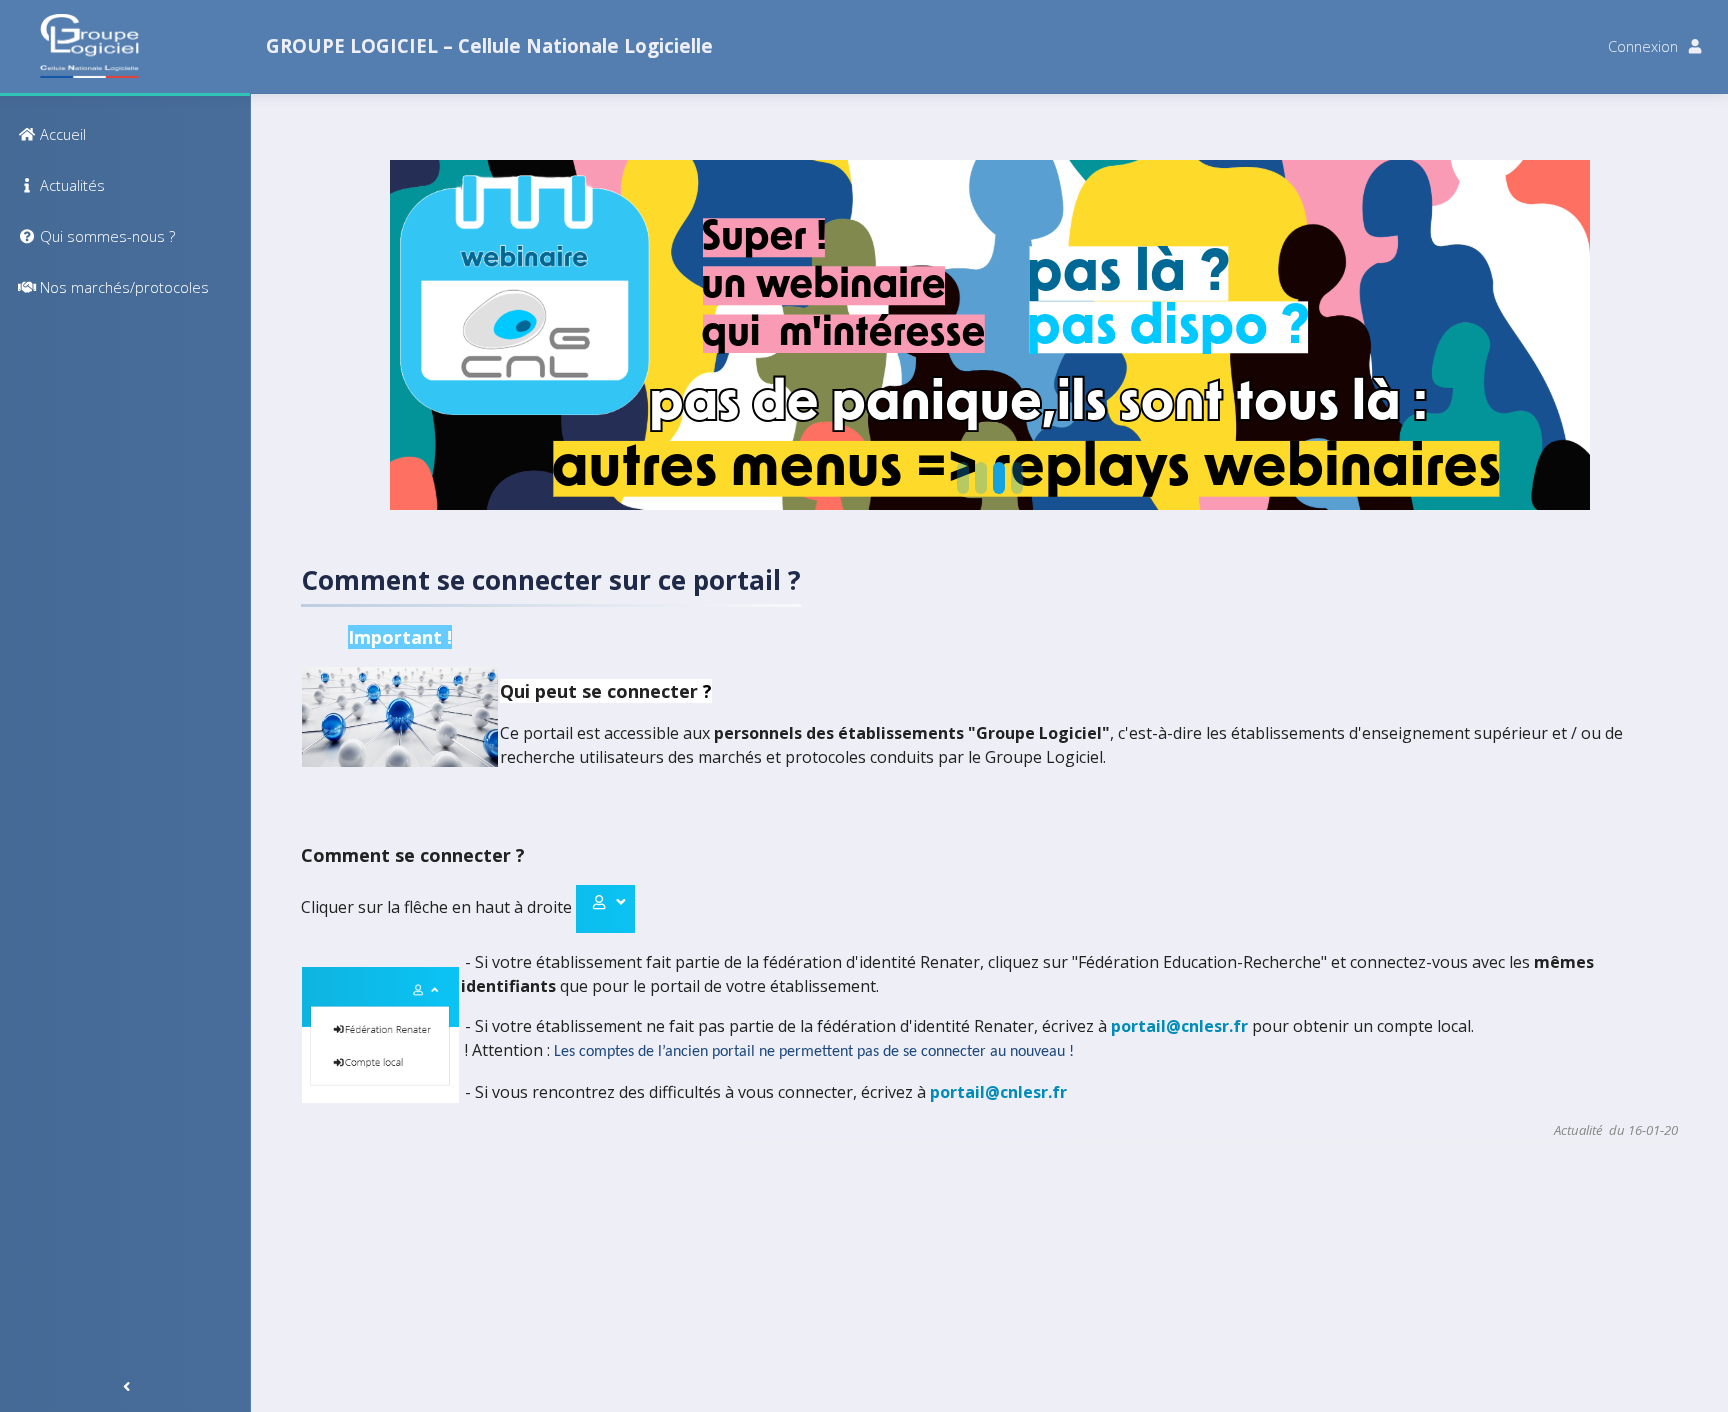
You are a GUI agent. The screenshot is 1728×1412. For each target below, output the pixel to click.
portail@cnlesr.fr (1179, 1026)
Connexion (1645, 46)
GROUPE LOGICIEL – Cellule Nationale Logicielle (489, 45)
